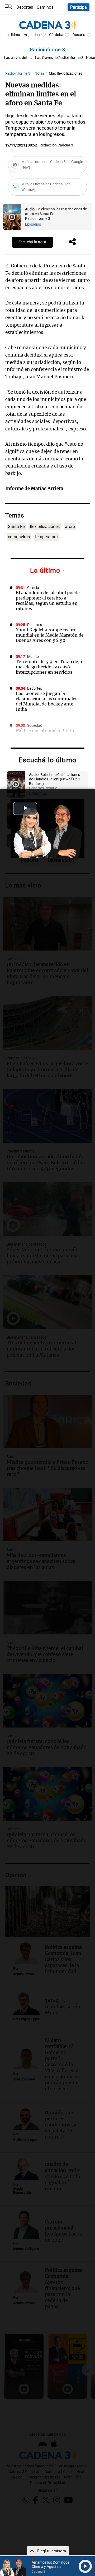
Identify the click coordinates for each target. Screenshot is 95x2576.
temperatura (46, 537)
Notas (40, 73)
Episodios (33, 224)
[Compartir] (72, 242)
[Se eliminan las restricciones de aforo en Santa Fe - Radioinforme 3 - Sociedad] (12, 217)
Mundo (33, 657)
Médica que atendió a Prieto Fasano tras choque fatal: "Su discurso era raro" (47, 736)
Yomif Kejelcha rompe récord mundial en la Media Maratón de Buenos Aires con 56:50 (50, 635)
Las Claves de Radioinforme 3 (59, 58)
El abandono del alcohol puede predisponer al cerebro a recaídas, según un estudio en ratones (48, 601)
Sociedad (35, 726)
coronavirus (19, 537)
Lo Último (12, 35)
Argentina (32, 35)
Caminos (45, 7)
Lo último (46, 570)
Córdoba (56, 35)
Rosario (79, 35)
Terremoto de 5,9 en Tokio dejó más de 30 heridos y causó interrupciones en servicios (49, 667)
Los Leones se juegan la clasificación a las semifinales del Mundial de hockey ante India (47, 701)
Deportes (25, 7)
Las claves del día (18, 58)
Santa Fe (16, 527)
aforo (70, 527)
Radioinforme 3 (48, 50)
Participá (79, 7)
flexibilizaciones (45, 527)
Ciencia (33, 588)
